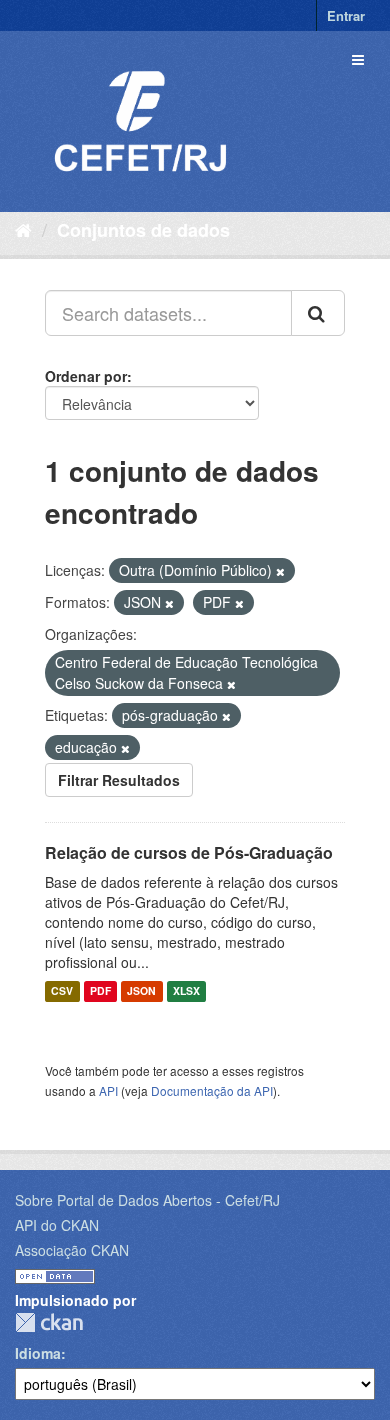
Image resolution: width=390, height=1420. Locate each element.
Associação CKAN (72, 1250)
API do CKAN (57, 1225)
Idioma (38, 1353)
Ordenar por (86, 376)
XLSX (186, 991)
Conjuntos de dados (143, 230)
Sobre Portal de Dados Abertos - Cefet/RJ (147, 1200)
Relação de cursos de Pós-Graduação (189, 852)
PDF (100, 991)
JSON (141, 991)
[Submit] (318, 313)
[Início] (23, 229)
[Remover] (280, 571)
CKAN (49, 1322)
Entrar (346, 15)
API (108, 1090)
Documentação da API (212, 1090)
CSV (62, 991)
